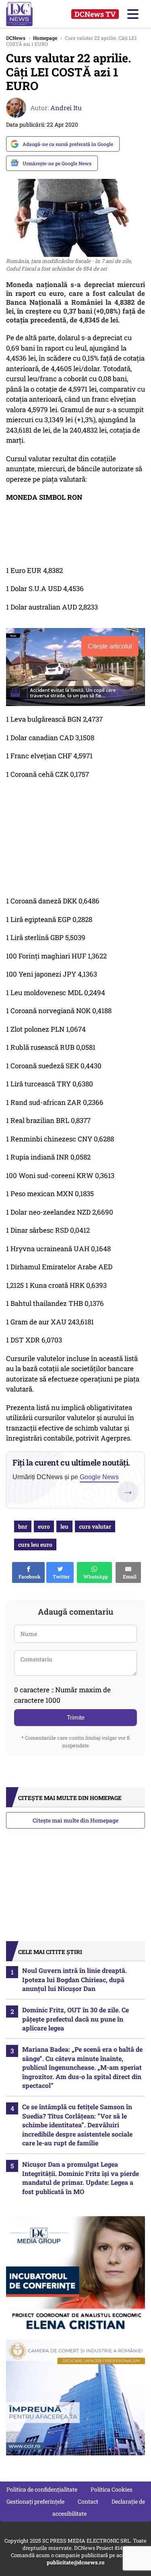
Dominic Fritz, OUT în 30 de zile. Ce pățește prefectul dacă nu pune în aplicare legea (75, 2019)
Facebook (28, 1576)
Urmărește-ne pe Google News (57, 163)
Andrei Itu (66, 108)
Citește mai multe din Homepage (75, 1820)
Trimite (76, 1717)
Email (128, 1576)
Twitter (60, 1576)
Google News (99, 1477)
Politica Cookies (112, 2489)
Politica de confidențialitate (42, 2489)
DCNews (27, 14)
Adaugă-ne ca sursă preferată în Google (68, 144)
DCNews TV (95, 14)
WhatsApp (94, 1576)
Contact (88, 2501)
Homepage (45, 38)
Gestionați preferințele (35, 2501)
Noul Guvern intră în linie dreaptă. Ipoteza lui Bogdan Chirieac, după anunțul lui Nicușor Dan (74, 1979)
